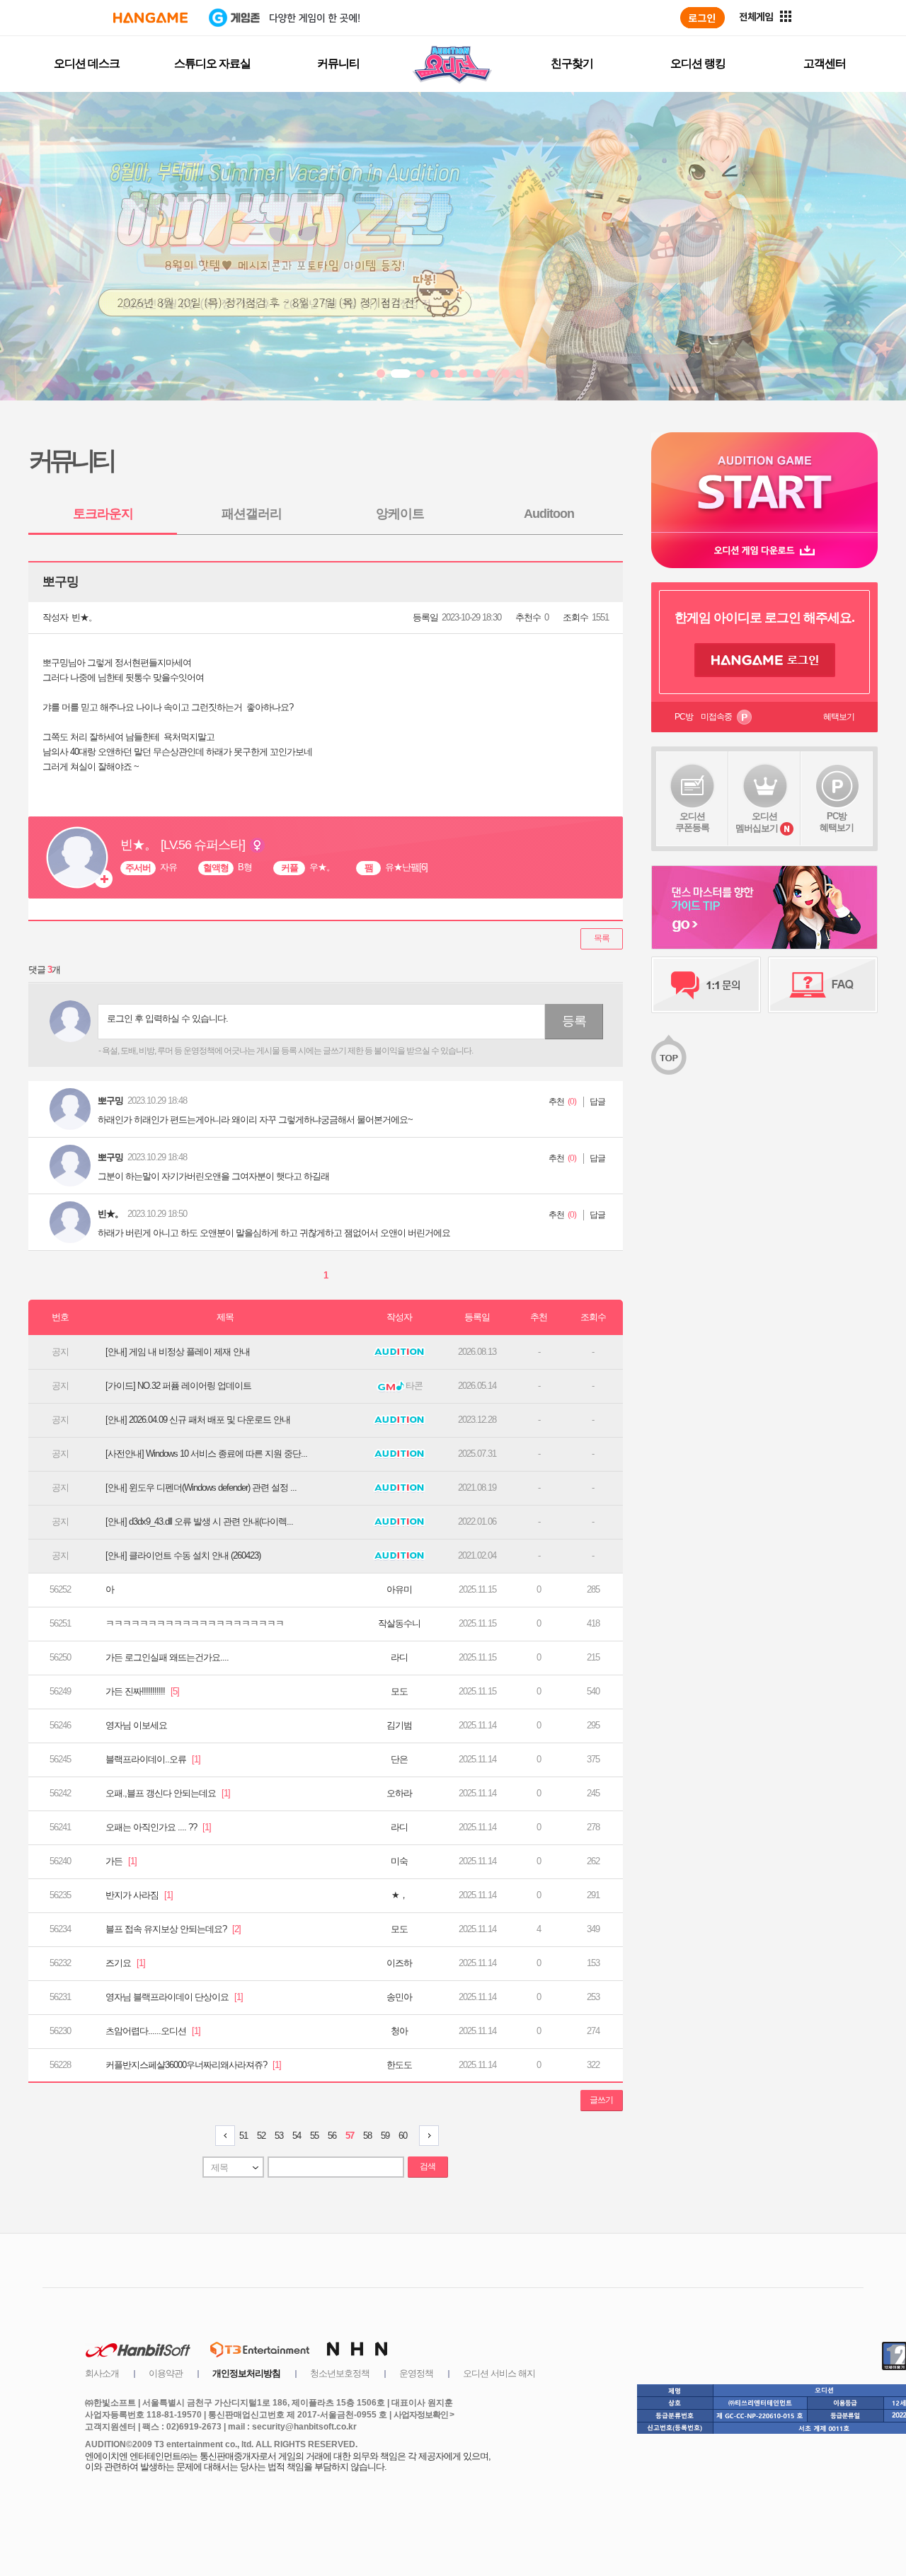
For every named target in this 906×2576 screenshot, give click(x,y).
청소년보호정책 (340, 2373)
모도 (399, 1691)
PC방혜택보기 (837, 822)
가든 (121, 1861)
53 (279, 2136)
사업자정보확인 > (424, 2415)
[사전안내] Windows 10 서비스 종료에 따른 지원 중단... (206, 1454)
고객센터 (825, 63)
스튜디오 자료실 (212, 63)
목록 (602, 938)
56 (332, 2136)
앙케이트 (400, 514)
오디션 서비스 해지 (499, 2373)
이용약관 (166, 2373)
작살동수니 (399, 1623)
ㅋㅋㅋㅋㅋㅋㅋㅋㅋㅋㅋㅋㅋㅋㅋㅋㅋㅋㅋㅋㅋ (195, 1623)
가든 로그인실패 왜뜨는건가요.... (167, 1657)
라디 (399, 1657)
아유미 (399, 1589)
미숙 (399, 1861)
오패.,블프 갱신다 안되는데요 (168, 1793)
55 (314, 2136)
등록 (574, 1021)
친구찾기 (572, 63)
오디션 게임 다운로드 (764, 550)
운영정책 (416, 2373)
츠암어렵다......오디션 (153, 2031)
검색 (428, 2166)
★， (400, 1895)
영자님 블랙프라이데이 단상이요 (174, 1997)
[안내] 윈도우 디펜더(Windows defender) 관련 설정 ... (201, 1488)
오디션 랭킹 (698, 63)
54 (297, 2136)
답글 (597, 1102)
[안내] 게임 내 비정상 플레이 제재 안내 (178, 1352)
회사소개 (102, 2373)
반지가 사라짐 (139, 1895)
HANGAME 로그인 (765, 660)
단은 (399, 1759)
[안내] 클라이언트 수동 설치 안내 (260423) (183, 1555)
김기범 (399, 1725)
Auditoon (549, 514)
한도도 (399, 2065)
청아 (399, 2031)
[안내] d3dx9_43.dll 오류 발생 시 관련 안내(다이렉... (199, 1521)
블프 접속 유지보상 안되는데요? (173, 1929)
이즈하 (399, 1963)
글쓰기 (601, 2100)
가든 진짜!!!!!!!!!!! (142, 1691)
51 (243, 2136)
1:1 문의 (706, 985)
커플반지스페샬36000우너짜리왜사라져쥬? (193, 2065)
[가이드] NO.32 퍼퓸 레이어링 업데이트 (178, 1386)
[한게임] (150, 18)
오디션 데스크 (87, 63)
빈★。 (84, 617)
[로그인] (703, 18)
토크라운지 (103, 514)
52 (261, 2136)
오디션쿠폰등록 (692, 822)
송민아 (399, 1997)
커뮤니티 (338, 63)
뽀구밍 (110, 1101)
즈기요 (125, 1963)
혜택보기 (839, 717)
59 (385, 2136)
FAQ (823, 985)
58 (367, 2136)
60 (403, 2136)
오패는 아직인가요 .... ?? (158, 1827)
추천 (556, 1102)
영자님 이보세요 (136, 1725)
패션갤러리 (252, 514)
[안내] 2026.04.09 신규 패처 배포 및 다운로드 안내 (198, 1420)
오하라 (399, 1793)
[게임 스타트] (764, 482)
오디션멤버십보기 (757, 822)
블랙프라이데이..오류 (153, 1759)
